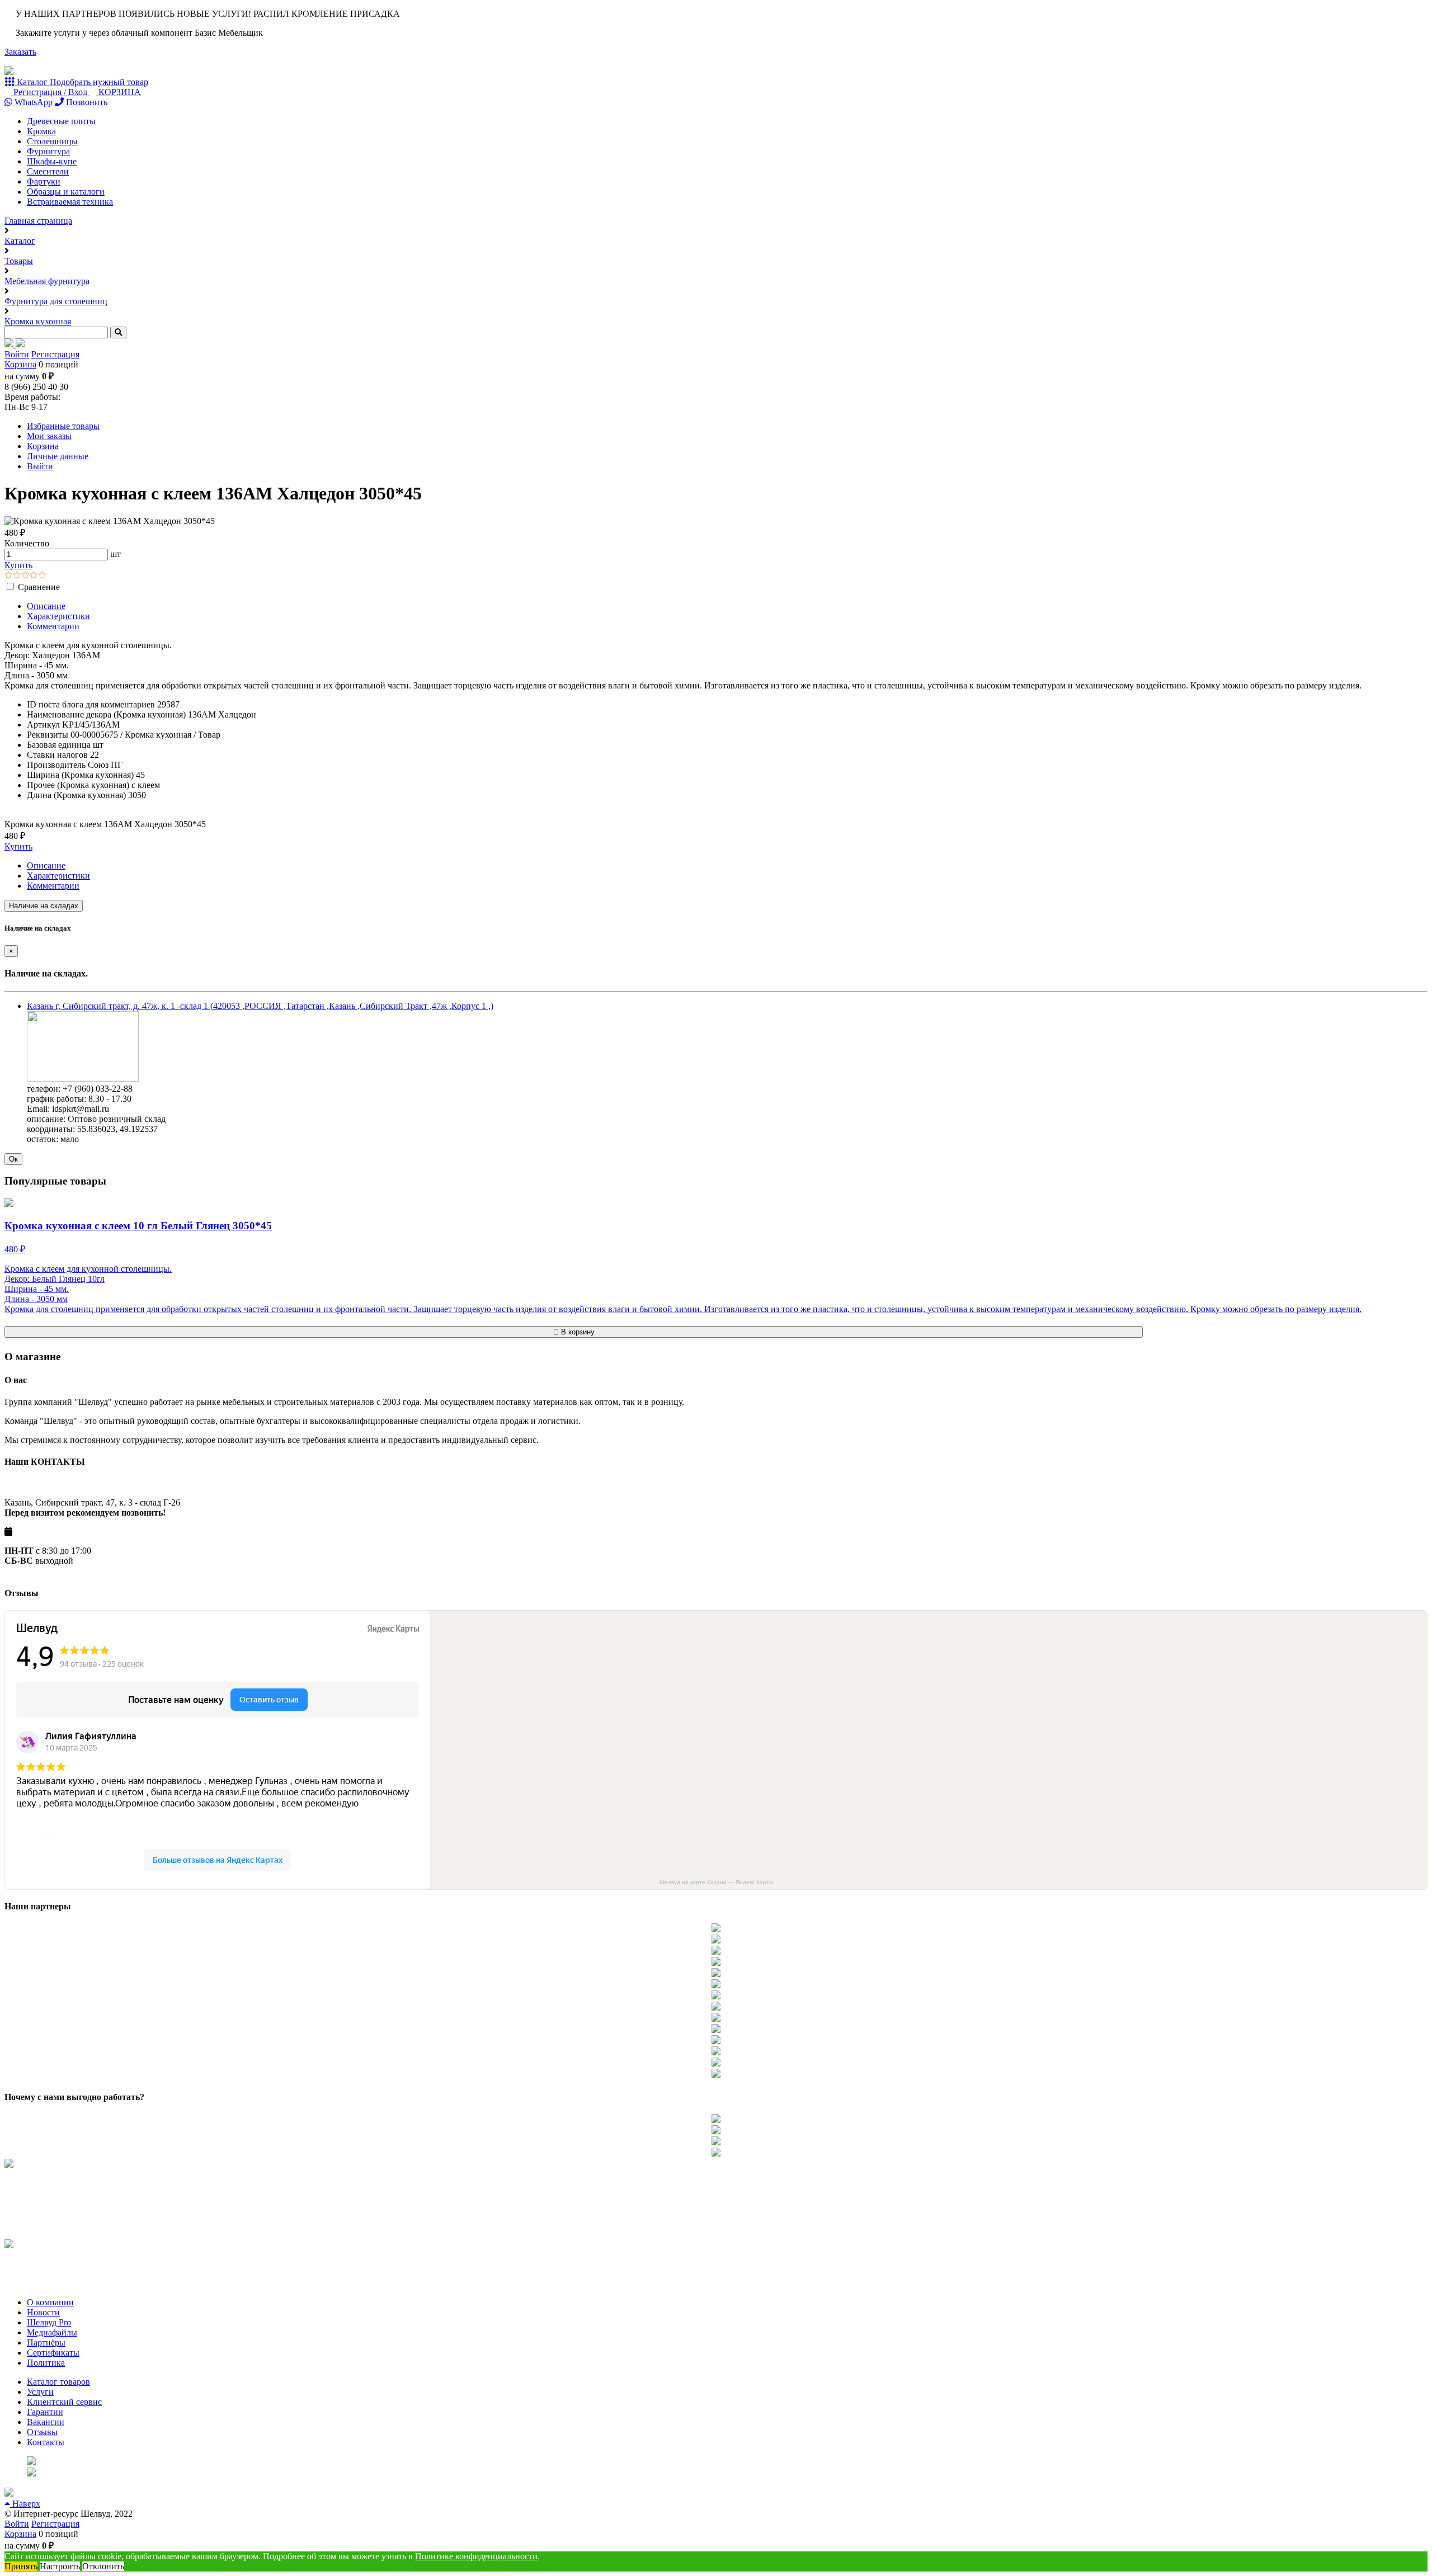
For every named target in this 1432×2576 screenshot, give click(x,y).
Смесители (48, 171)
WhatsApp (34, 102)
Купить (18, 565)
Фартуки (44, 181)
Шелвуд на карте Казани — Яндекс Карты (716, 1882)
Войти (17, 354)
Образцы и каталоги (66, 192)
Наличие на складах (44, 906)
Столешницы (52, 141)
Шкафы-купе (52, 161)
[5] (42, 576)
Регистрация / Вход (50, 92)
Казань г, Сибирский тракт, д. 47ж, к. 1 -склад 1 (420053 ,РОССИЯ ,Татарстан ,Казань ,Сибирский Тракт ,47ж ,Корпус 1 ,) (260, 1006)
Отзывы (42, 2432)
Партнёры (46, 2343)
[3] (25, 576)
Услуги (40, 2392)
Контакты (46, 2442)
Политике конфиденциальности (476, 2556)
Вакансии (46, 2422)
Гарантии (45, 2412)
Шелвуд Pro (49, 2322)
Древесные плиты (61, 121)
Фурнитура (48, 151)
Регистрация (55, 354)
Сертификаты (53, 2353)
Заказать (20, 52)
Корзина (20, 364)
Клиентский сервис (64, 2402)
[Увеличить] (83, 1079)
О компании (50, 2302)
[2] (17, 576)
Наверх (25, 2504)
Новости (43, 2312)
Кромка (41, 131)
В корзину (577, 1332)
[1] (9, 576)
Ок (13, 1159)
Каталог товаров (58, 2382)
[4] (34, 576)
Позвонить (86, 102)
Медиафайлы (52, 2332)
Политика (46, 2363)
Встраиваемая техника (70, 202)
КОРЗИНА (119, 92)
